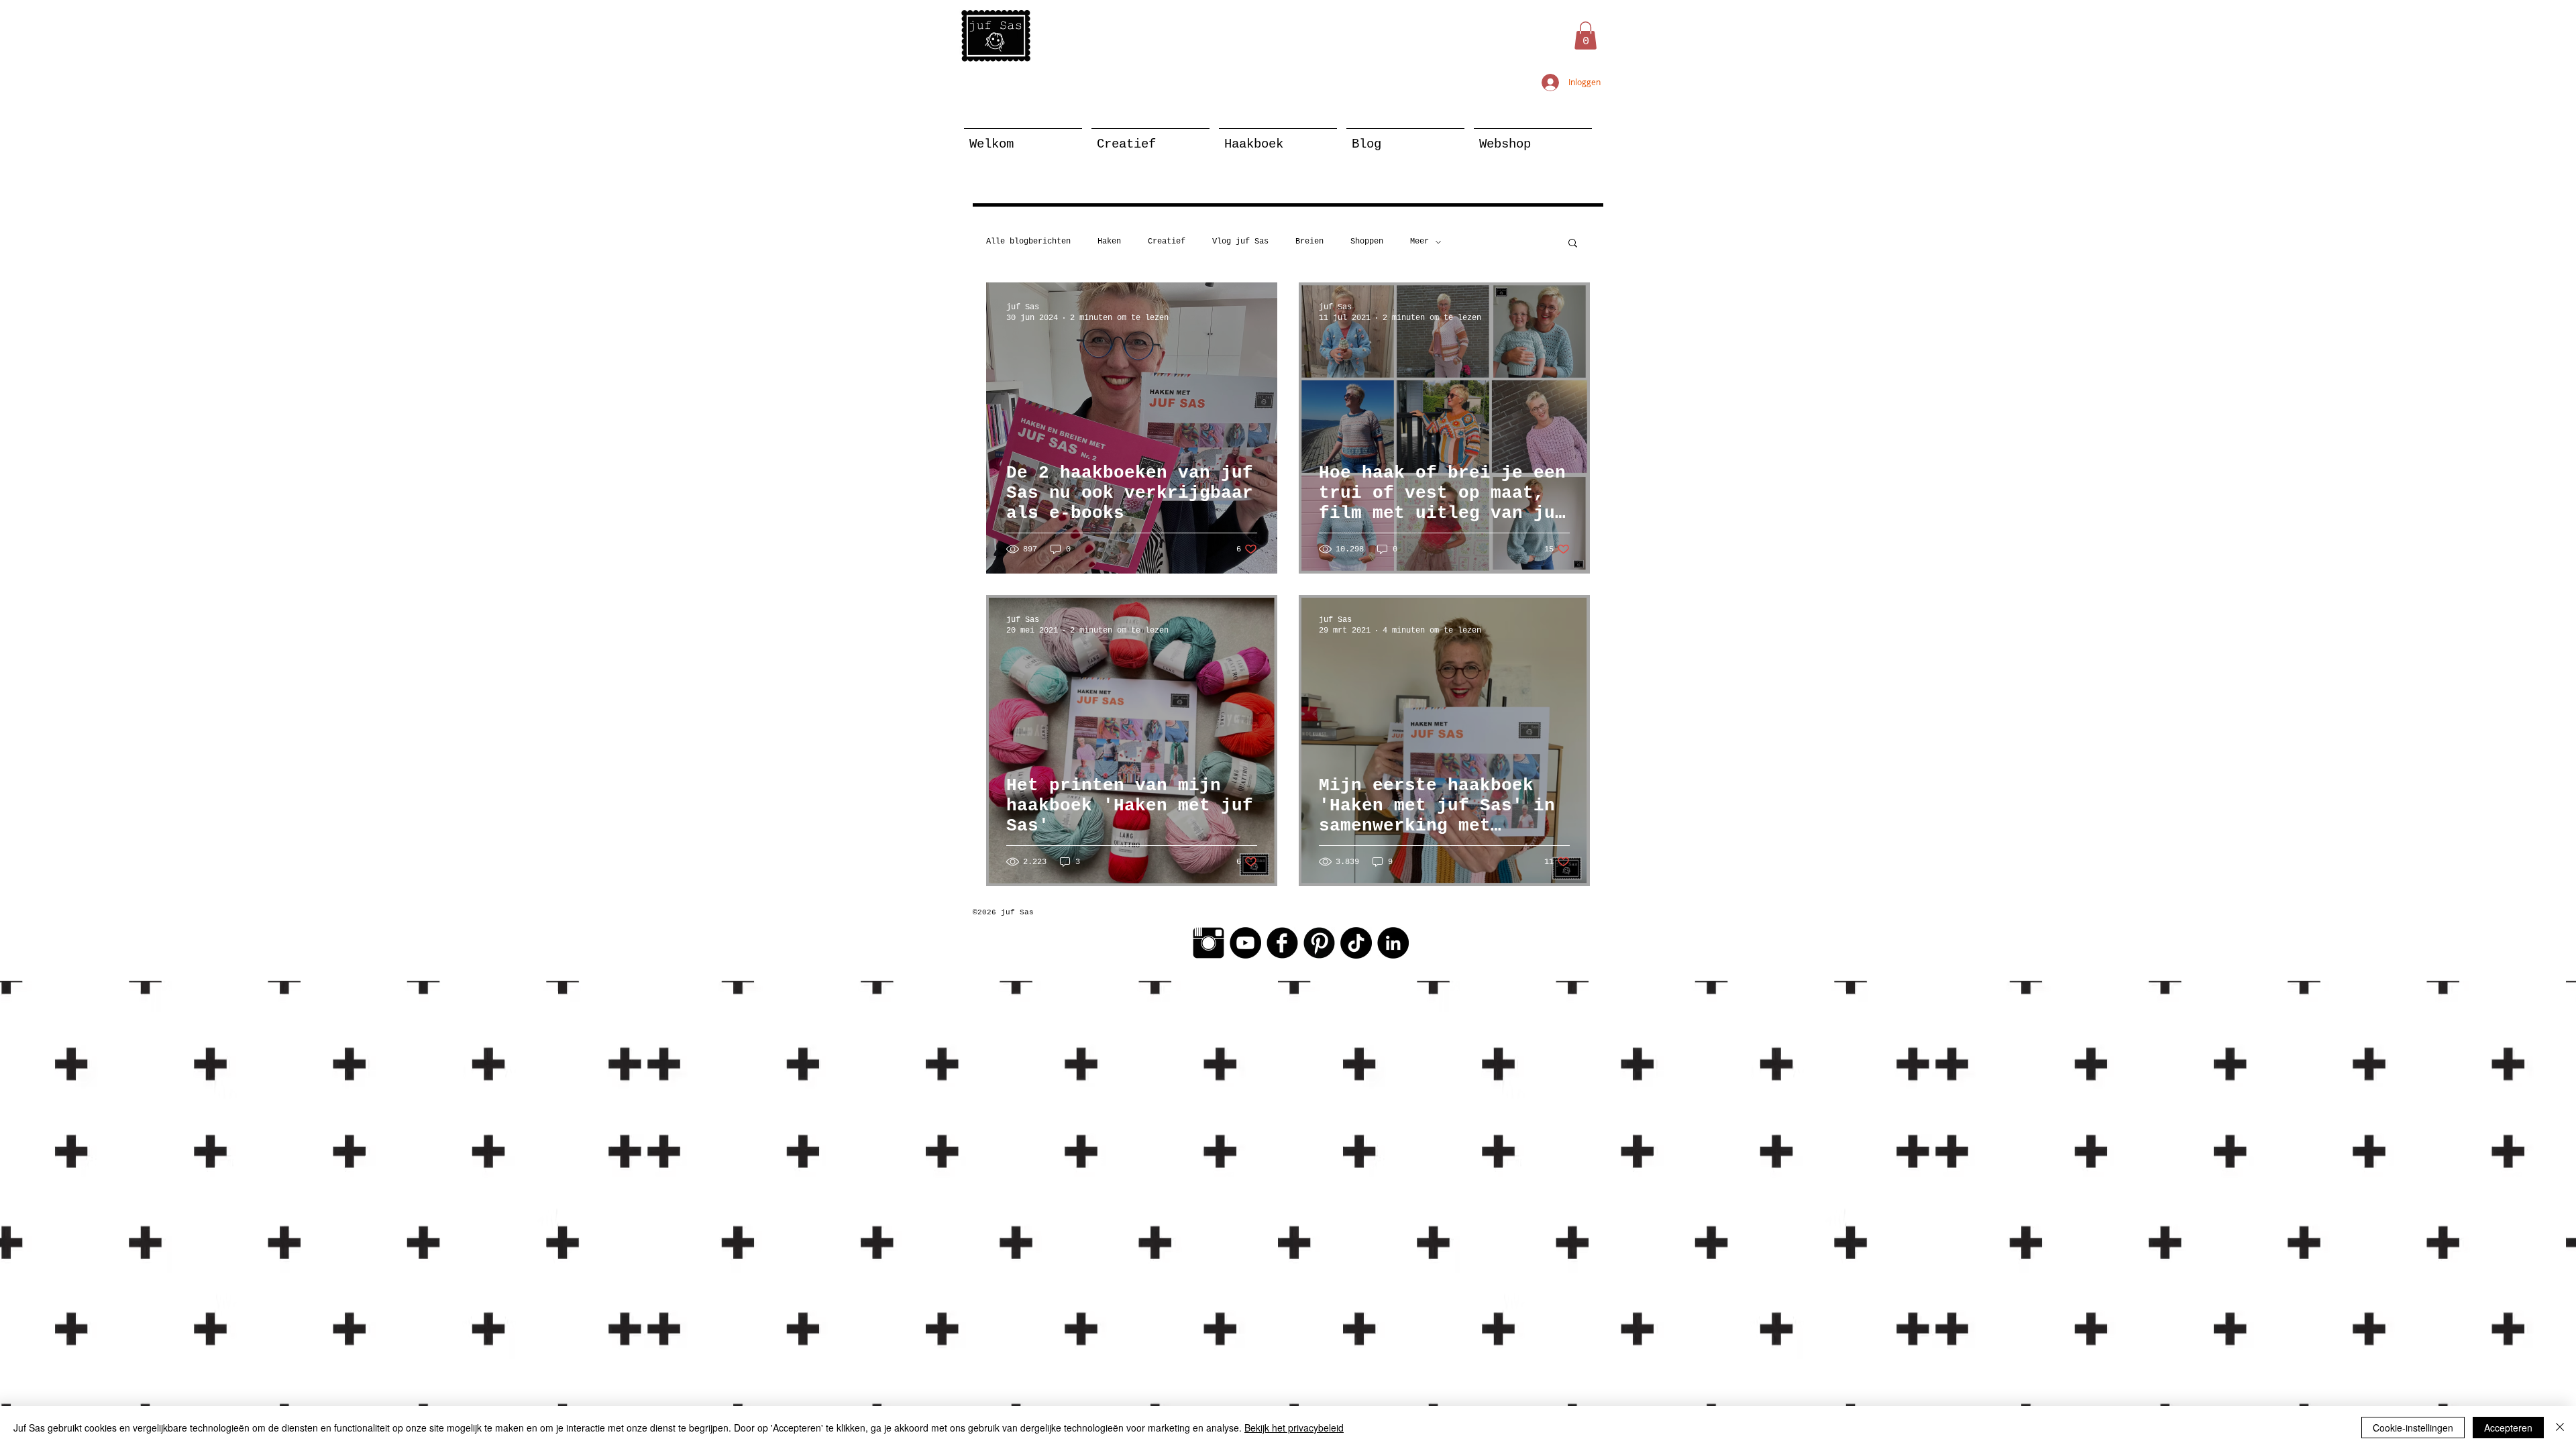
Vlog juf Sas (1240, 241)
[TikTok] (1356, 943)
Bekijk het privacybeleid (1294, 1428)
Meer (1419, 241)
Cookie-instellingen (2413, 1428)
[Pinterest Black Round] (1319, 943)
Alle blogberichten (1028, 241)
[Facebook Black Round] (1282, 943)
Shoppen (1367, 241)
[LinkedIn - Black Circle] (1393, 943)
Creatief (1167, 241)
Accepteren (2508, 1428)
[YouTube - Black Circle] (1245, 943)
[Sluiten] (2560, 1428)
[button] (1586, 36)
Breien (1309, 241)
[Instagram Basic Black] (1209, 943)
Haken (1109, 241)
